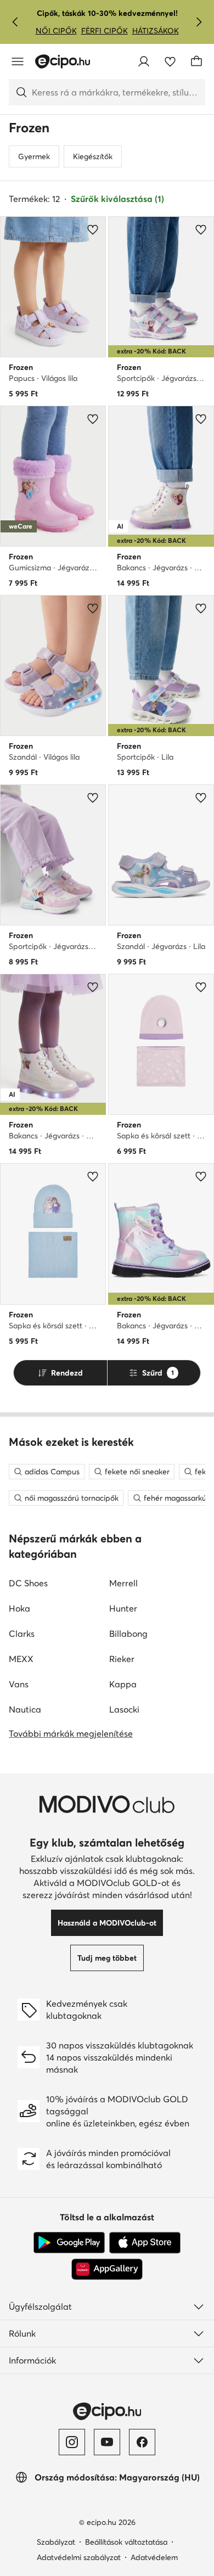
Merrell (123, 1583)
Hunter (123, 1608)
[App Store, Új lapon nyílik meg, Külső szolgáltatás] (145, 2243)
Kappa (123, 1684)
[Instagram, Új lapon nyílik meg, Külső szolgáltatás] (72, 2442)
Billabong (128, 1634)
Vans (19, 1684)
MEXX (21, 1659)
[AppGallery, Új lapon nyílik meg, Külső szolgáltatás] (107, 2269)
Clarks (22, 1634)
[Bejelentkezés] (144, 61)
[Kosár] (196, 61)
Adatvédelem (154, 2557)
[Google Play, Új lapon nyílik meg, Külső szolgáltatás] (69, 2243)
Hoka (19, 1608)
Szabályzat (56, 2542)
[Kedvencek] (170, 61)
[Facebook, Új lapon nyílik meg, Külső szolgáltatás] (142, 2442)
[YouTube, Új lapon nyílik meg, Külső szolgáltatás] (107, 2442)
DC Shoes (28, 1583)
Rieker (122, 1659)
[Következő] (199, 22)
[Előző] (15, 22)
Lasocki (124, 1709)
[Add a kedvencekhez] (93, 229)
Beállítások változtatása (126, 2542)
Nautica (25, 1709)
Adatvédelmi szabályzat (79, 2557)
